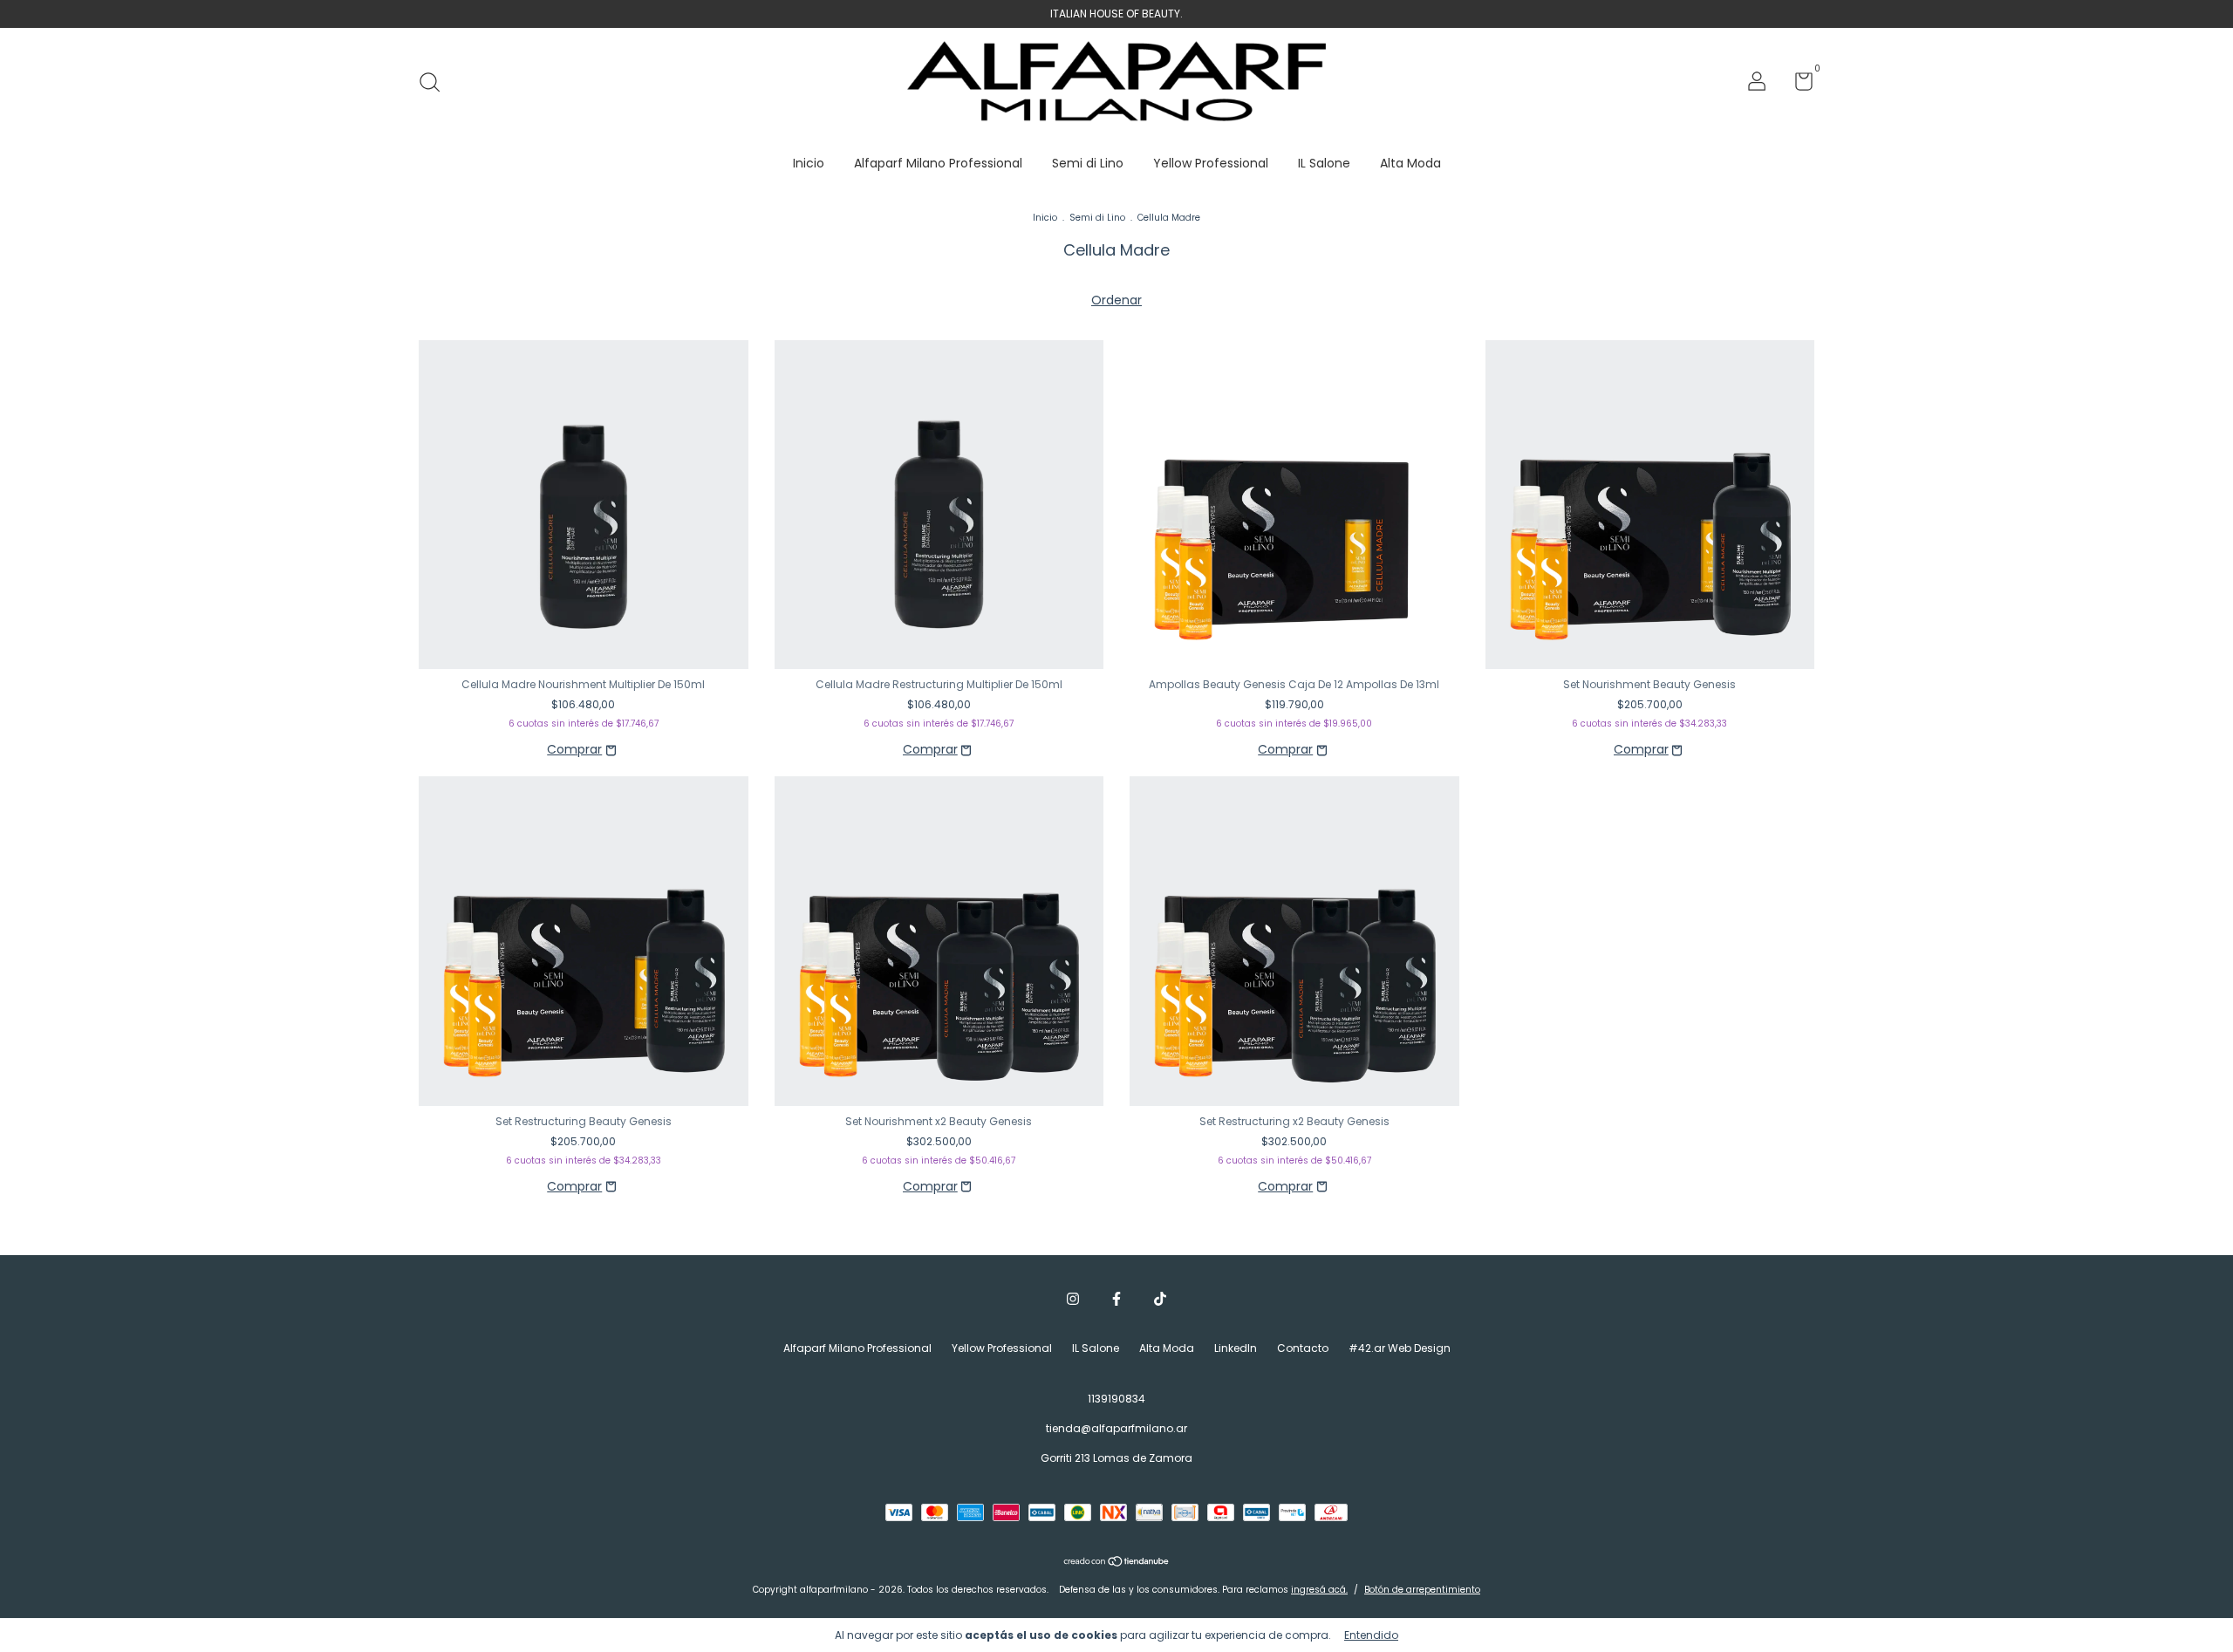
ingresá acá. (1319, 1590)
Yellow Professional (1211, 163)
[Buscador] (436, 83)
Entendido (1371, 1635)
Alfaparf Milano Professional (938, 163)
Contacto (1303, 1348)
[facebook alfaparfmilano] (1116, 1300)
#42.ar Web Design (1400, 1348)
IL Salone (1324, 163)
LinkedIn (1236, 1348)
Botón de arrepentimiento (1422, 1590)
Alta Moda (1410, 163)
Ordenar (1116, 300)
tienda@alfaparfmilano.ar (1116, 1428)
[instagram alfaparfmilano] (1073, 1300)
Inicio (809, 163)
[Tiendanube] (1117, 1563)
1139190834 (1116, 1399)
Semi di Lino (1088, 163)
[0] (1797, 85)
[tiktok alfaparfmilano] (1160, 1300)
